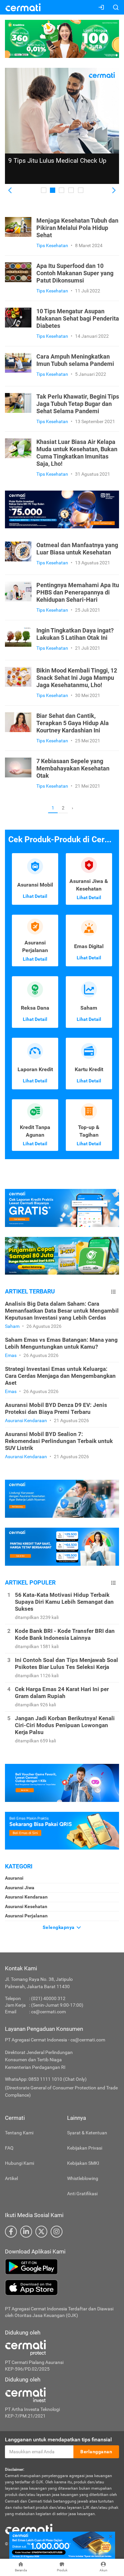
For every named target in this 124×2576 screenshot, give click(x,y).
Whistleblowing (83, 2178)
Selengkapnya (59, 1927)
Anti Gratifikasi (82, 2194)
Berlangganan (96, 2452)
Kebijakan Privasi (85, 2148)
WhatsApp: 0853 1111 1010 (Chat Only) (46, 2079)
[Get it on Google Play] (62, 2267)
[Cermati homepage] (29, 2529)
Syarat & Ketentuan (87, 2133)
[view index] (113, 1292)
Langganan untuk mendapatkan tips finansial (58, 2440)
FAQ (9, 2148)
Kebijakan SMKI (83, 2163)
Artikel (11, 2178)
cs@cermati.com (48, 2012)
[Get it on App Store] (62, 2288)
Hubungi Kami (20, 2163)
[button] (10, 191)
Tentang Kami (19, 2133)
